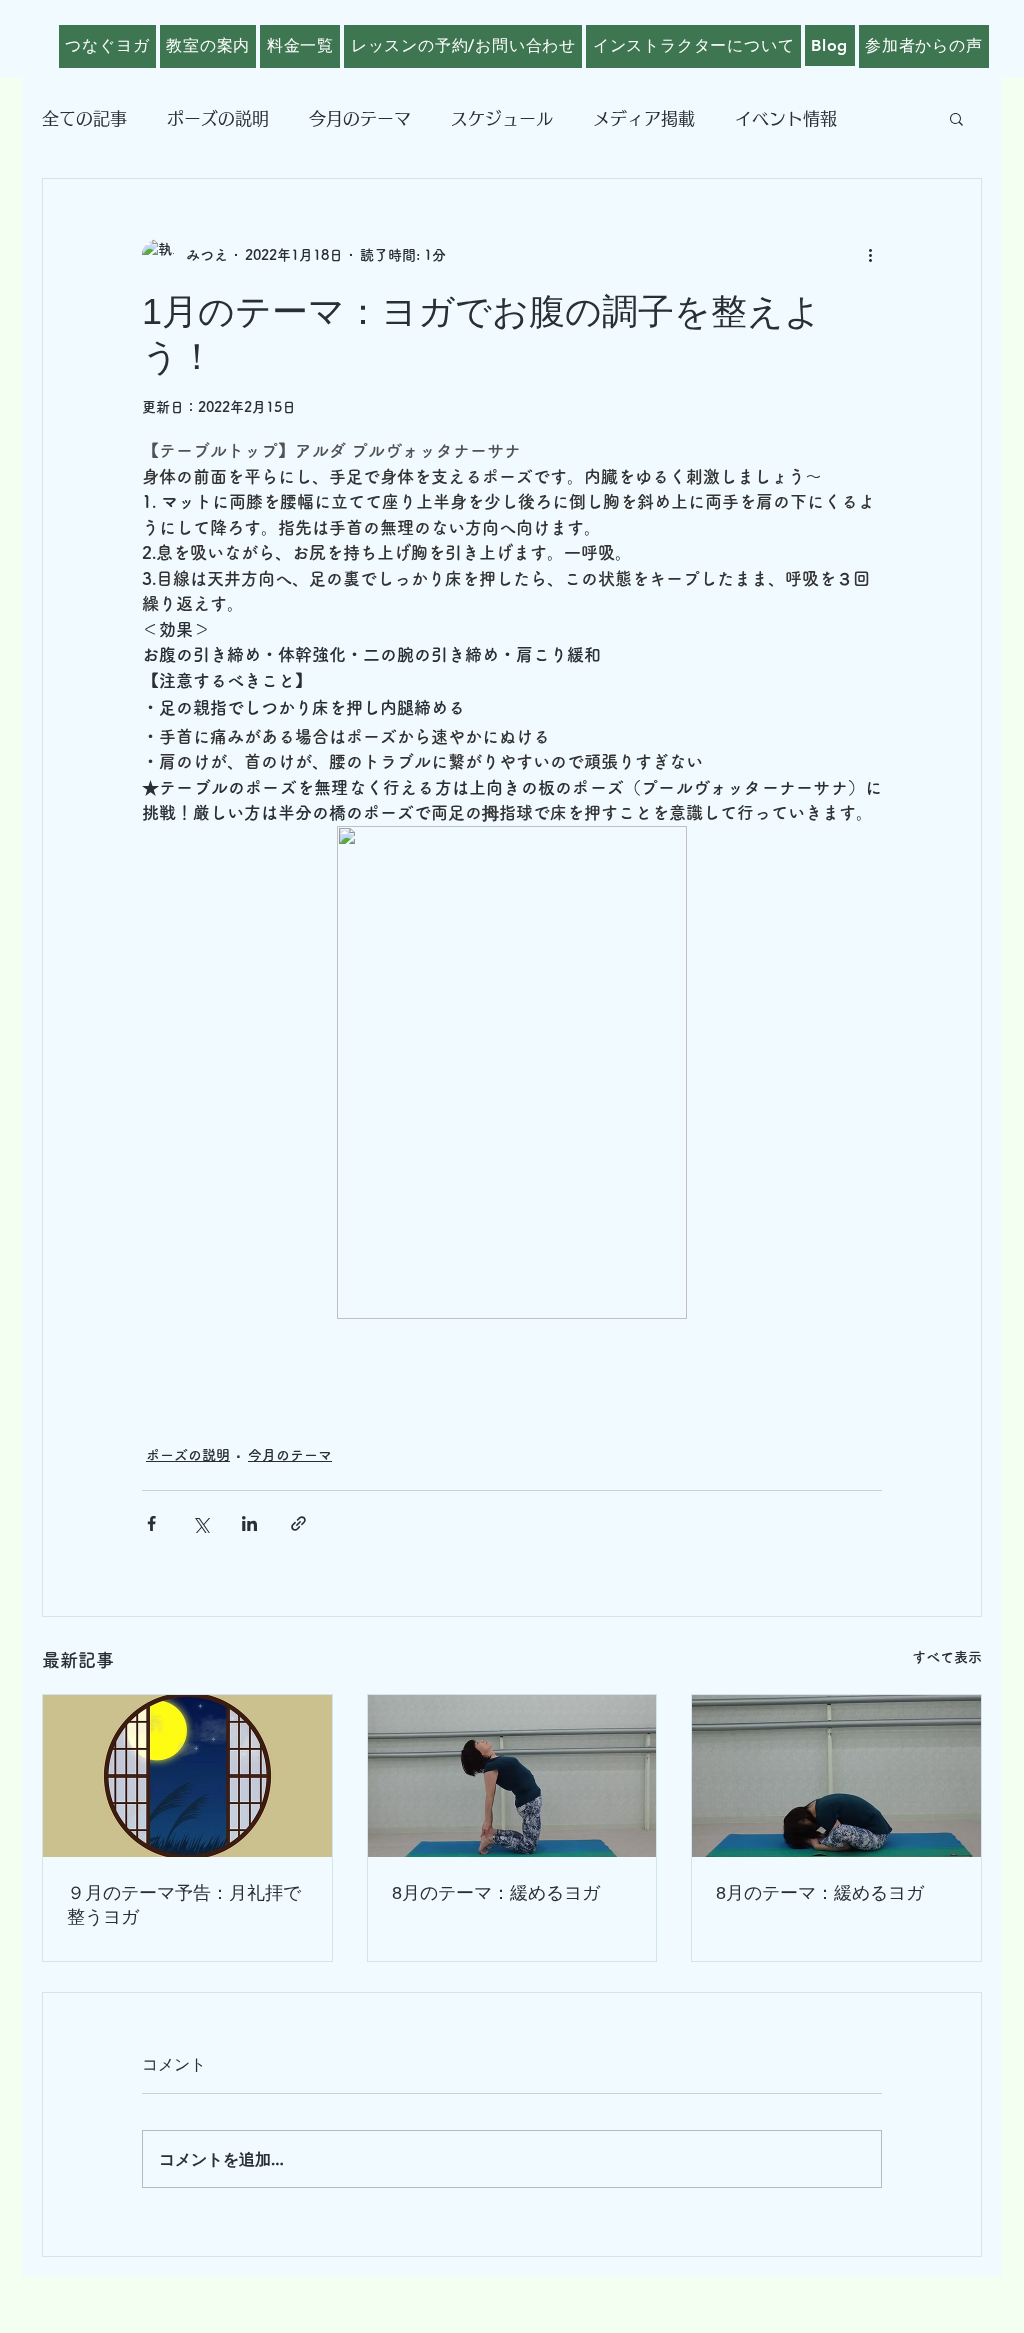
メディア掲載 (644, 118)
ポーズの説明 (218, 118)
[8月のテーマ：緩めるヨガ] (512, 1776)
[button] (956, 118)
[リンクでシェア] (298, 1523)
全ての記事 (84, 118)
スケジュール (502, 118)
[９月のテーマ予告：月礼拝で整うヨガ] (187, 1776)
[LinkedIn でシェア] (249, 1523)
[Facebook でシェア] (151, 1523)
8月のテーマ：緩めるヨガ (496, 1893)
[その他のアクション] (870, 255)
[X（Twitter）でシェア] (200, 1523)
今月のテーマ (360, 118)
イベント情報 (786, 118)
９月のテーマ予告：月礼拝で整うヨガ (184, 1905)
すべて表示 (947, 1657)
